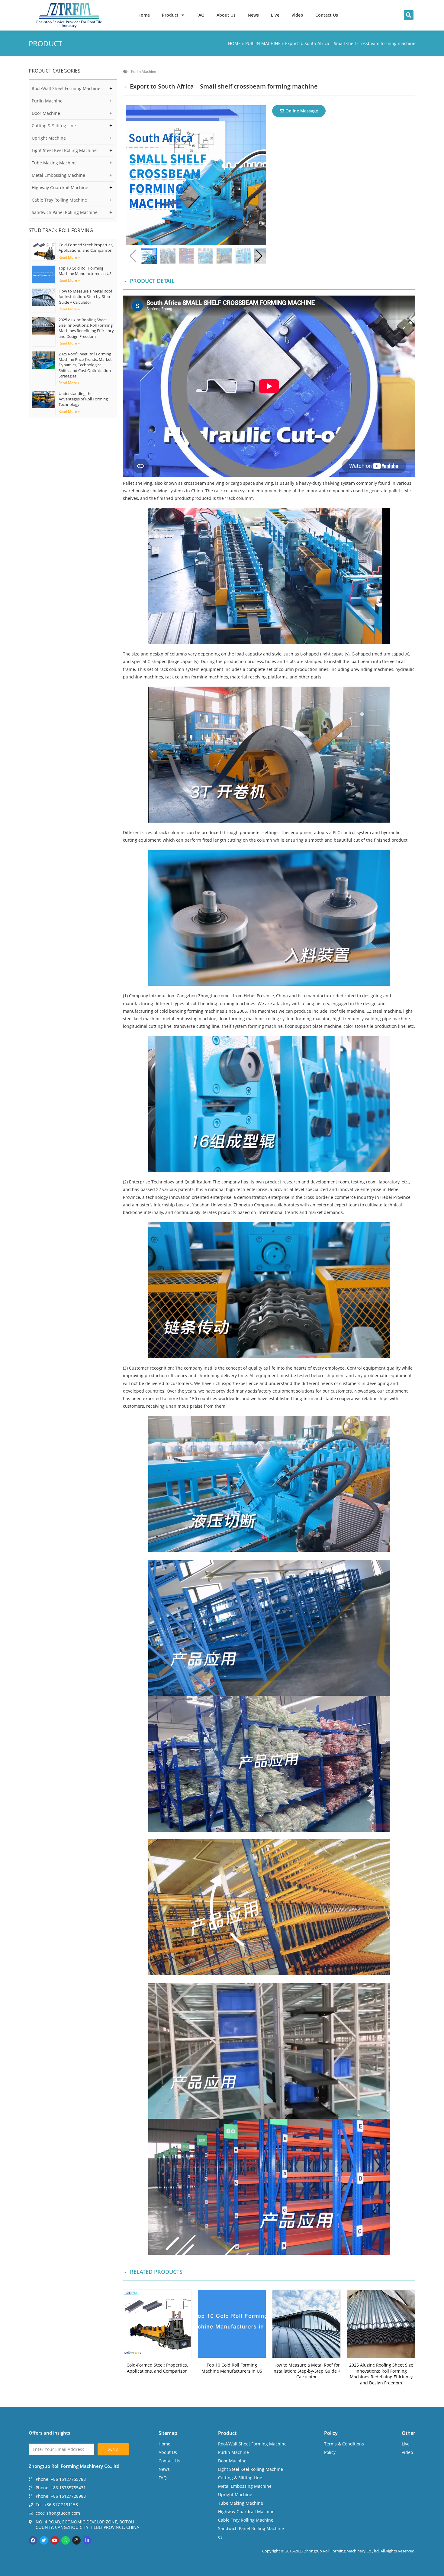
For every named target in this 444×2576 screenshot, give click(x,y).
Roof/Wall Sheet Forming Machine (66, 88)
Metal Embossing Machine (58, 175)
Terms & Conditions (344, 2444)
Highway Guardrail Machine (60, 188)
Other (409, 2433)
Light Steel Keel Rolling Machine (64, 150)
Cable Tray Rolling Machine (59, 200)
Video (297, 15)
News (253, 15)
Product (170, 15)
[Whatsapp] (66, 2540)
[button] (409, 15)
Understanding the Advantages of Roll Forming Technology (83, 399)
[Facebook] (33, 2540)
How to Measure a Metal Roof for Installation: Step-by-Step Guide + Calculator (85, 296)
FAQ (200, 15)
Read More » (69, 257)
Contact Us (327, 15)
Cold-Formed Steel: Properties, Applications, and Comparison (86, 248)
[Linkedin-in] (87, 2540)
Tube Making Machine (54, 163)
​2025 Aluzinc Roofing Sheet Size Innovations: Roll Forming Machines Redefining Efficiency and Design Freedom (86, 328)
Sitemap (168, 2433)
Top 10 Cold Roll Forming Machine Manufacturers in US (85, 271)
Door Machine (46, 113)
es (220, 2537)
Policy (331, 2433)
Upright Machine (49, 138)
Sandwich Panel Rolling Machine (65, 212)
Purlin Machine (47, 101)
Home (144, 15)
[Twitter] (44, 2540)
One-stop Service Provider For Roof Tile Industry (69, 24)
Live (275, 15)
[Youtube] (55, 2540)
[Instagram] (76, 2540)
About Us (226, 15)
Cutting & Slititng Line (54, 126)
